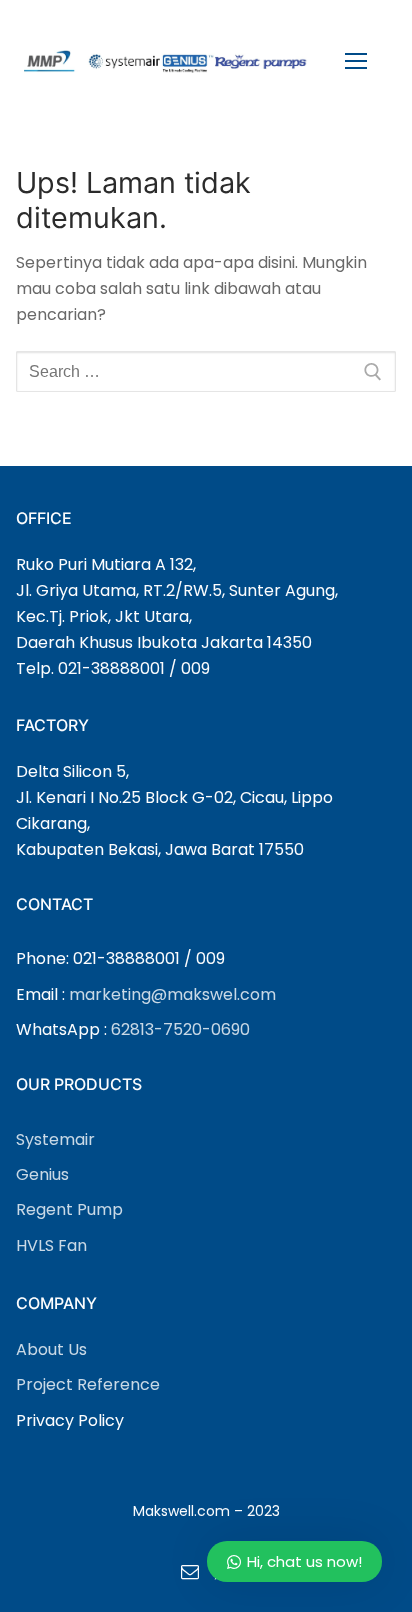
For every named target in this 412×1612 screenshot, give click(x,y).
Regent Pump (69, 1209)
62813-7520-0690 (180, 1029)
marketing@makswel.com (172, 994)
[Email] (190, 1571)
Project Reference (88, 1384)
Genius (42, 1174)
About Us (51, 1349)
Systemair (55, 1139)
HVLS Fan (51, 1245)
